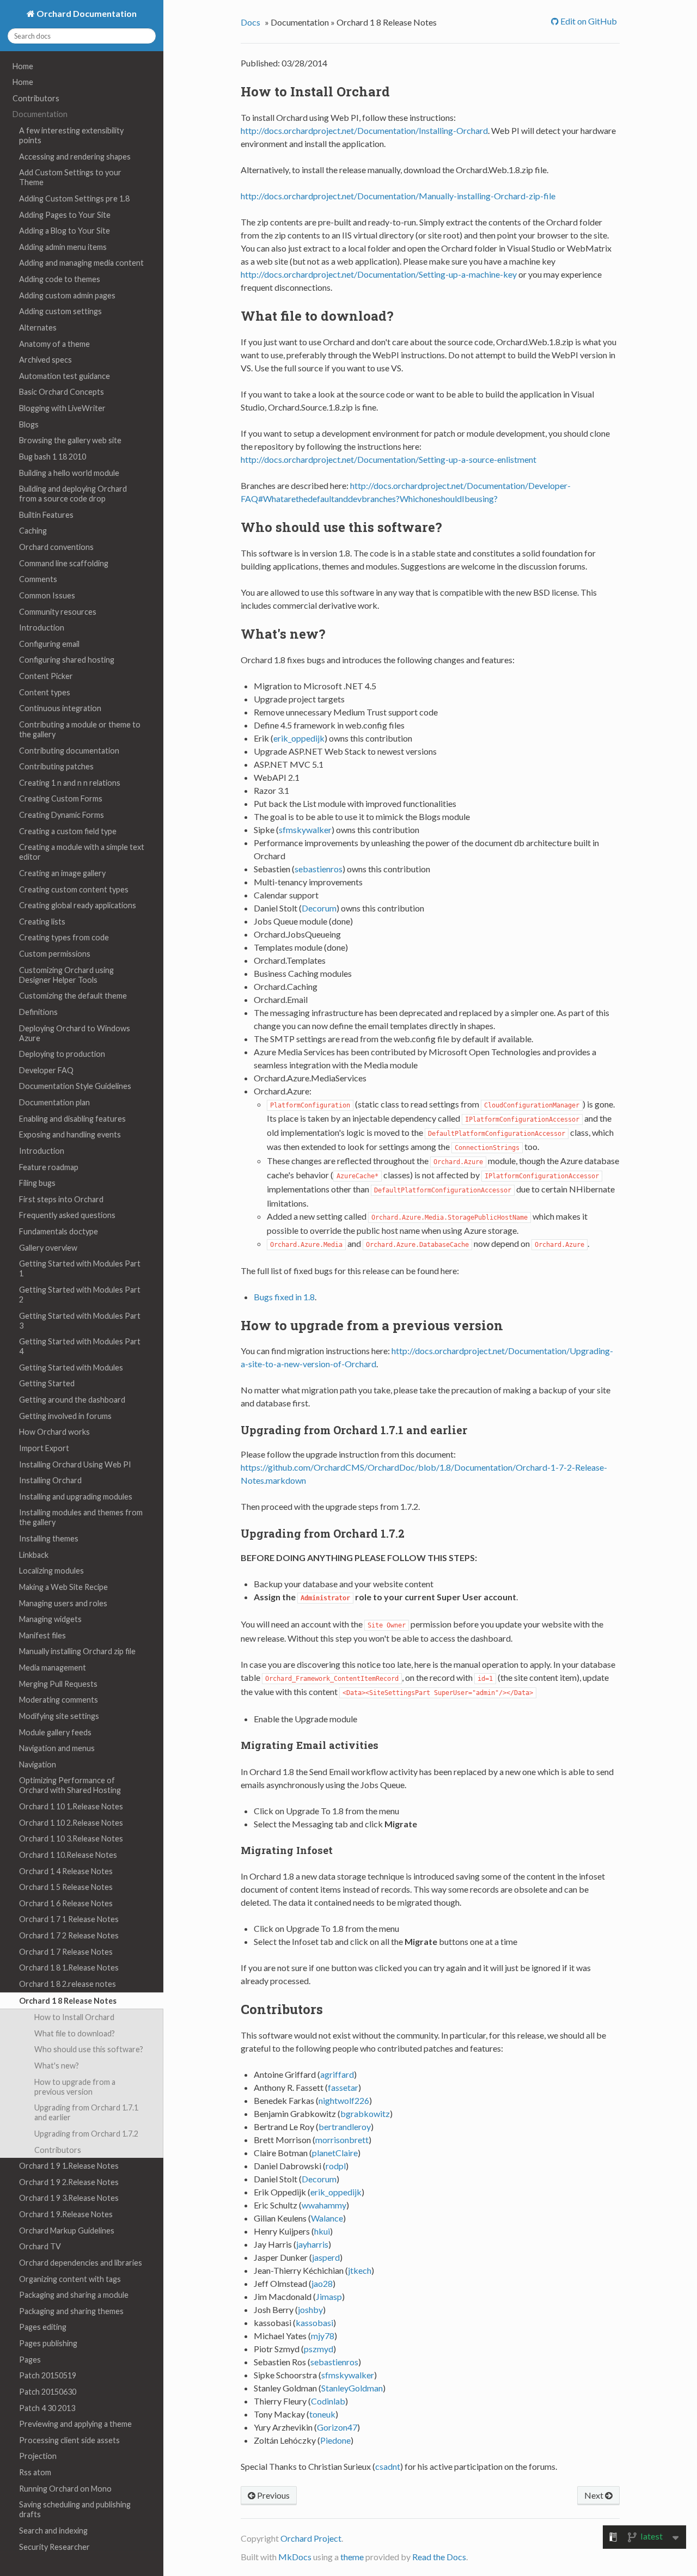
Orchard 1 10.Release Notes (68, 1855)
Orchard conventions (56, 547)
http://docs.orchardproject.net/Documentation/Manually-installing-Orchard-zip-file (398, 196)
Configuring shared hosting (67, 660)
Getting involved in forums (65, 1416)
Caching (33, 531)
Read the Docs (439, 2557)
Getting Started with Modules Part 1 (80, 1268)
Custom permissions (55, 954)
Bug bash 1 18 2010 (53, 457)
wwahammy (324, 2205)
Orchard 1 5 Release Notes (66, 1887)
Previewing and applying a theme (75, 2424)
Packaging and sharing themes (71, 2311)
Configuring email (49, 644)
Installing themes (49, 1538)
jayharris (312, 2244)
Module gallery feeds (55, 1732)
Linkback (34, 1555)
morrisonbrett (342, 2140)
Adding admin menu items (63, 247)
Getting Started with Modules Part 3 (80, 1321)
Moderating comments (59, 1700)
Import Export (44, 1448)
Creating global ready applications (78, 905)
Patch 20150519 (48, 2375)
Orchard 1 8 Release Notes (68, 2001)
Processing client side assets (69, 2440)
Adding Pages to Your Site (65, 215)
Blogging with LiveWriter (62, 408)
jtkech (360, 2270)
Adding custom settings (60, 311)
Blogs (29, 424)
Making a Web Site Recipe (63, 1587)
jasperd (326, 2257)
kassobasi (314, 2323)
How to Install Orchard (74, 2017)
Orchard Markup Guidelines (67, 2231)
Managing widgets (50, 1619)
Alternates (38, 328)
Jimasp (329, 2296)
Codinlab (328, 2401)
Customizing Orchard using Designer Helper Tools (66, 975)
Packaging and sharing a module (74, 2295)
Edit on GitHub (588, 21)
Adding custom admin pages (67, 295)
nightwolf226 (344, 2100)
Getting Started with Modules (71, 1367)
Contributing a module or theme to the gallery (80, 729)
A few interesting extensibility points (71, 135)
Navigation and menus (57, 1748)
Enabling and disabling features (72, 1119)
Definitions (38, 1012)
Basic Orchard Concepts (62, 392)
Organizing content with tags (70, 2279)
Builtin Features (46, 515)
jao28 (322, 2283)
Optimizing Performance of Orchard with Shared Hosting (70, 1785)
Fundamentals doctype (59, 1231)
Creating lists (42, 922)
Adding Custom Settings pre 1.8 (74, 198)
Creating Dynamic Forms (62, 815)
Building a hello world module (69, 473)
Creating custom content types (74, 889)
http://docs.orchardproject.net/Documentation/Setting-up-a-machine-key (379, 274)
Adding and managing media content (81, 263)
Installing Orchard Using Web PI (75, 1464)
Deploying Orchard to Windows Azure (75, 1033)
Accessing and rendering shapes (75, 157)
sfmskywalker (305, 830)
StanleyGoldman (352, 2388)
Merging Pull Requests (58, 1684)
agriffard (337, 2074)
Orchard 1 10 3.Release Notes (71, 1838)
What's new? (57, 2066)
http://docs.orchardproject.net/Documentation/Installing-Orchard (364, 130)
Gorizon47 (337, 2427)
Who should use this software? (89, 2049)
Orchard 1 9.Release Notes (66, 2214)
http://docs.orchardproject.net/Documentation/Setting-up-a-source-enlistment (389, 459)
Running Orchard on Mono (65, 2489)
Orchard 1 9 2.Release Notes (69, 2182)
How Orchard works (54, 1432)
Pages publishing (48, 2343)
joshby (310, 2309)
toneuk (322, 2414)
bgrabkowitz (365, 2113)
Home (23, 66)
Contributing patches (56, 766)
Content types (45, 692)
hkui (322, 2231)
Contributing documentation (69, 751)
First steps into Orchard (61, 1199)
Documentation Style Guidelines (75, 1086)
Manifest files (42, 1635)
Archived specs (45, 360)
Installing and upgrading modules (76, 1497)
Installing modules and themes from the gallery (81, 1517)
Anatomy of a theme (54, 344)
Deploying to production (62, 1054)
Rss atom (35, 2472)
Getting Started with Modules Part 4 (80, 1346)
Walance (327, 2218)
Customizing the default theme (73, 996)
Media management (53, 1668)
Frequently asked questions (67, 1215)
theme (352, 2557)
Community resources (58, 612)
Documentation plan (54, 1102)
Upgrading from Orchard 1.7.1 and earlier (86, 2112)
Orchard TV (40, 2246)
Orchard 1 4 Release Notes (66, 1871)
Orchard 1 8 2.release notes (68, 1984)
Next (595, 2495)
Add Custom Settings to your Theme (70, 177)
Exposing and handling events (70, 1134)
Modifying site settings (59, 1716)
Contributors (36, 98)
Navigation (38, 1764)
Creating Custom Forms (61, 799)
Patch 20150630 (48, 2392)
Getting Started (47, 1383)
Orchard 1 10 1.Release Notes (71, 1806)
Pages (30, 2360)
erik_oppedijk (299, 738)
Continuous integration (60, 708)
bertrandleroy (345, 2127)
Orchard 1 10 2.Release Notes (71, 1823)
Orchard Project (311, 2538)
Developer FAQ (46, 1070)
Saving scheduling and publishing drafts (75, 2509)
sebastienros (319, 869)
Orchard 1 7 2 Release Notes (69, 1935)
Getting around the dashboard (72, 1400)
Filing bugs (37, 1183)
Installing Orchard (50, 1480)
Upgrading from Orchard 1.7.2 (86, 2134)
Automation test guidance (65, 376)
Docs (250, 22)
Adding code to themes (60, 279)
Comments (38, 579)
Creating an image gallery (62, 873)
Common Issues (47, 595)
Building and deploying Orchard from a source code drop (73, 494)
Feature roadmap (49, 1167)
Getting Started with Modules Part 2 (80, 1295)
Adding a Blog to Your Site (65, 231)
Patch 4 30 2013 (47, 2408)
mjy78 (323, 2336)
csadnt (388, 2466)
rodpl (336, 2166)
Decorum (319, 908)
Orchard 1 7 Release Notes (66, 1952)
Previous (273, 2495)
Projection (38, 2456)
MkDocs (295, 2557)
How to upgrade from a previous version (75, 2087)
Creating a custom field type (68, 831)
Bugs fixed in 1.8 (284, 1297)
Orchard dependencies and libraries (81, 2263)
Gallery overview (48, 1248)
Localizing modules (51, 1571)
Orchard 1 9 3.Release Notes (69, 2198)
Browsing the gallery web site (70, 440)
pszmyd (319, 2349)
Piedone (335, 2440)
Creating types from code (64, 937)
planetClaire (335, 2153)
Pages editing (43, 2327)
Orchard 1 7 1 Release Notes (69, 1919)
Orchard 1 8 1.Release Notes (69, 1968)
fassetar (343, 2087)
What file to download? (75, 2033)
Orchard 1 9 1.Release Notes (69, 2166)
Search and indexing (53, 2531)
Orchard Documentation (86, 13)
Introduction (42, 628)
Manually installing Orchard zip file (77, 1651)
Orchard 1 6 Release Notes (66, 1903)
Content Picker (46, 676)
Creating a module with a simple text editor (82, 852)
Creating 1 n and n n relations (70, 783)
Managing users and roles (63, 1603)
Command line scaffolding (64, 563)
